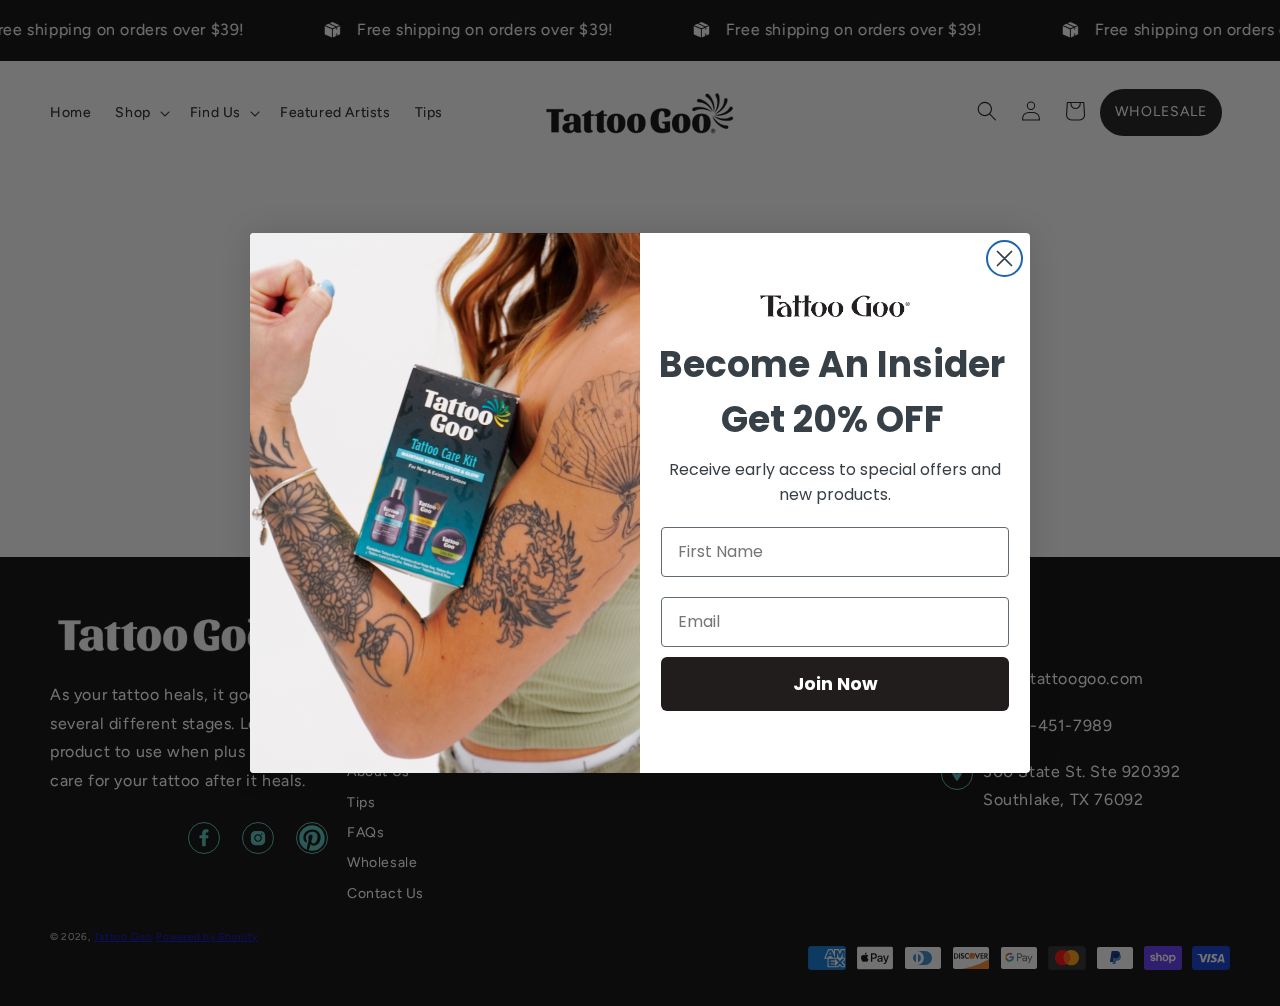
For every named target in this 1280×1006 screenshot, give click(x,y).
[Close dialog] (1004, 258)
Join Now (835, 683)
